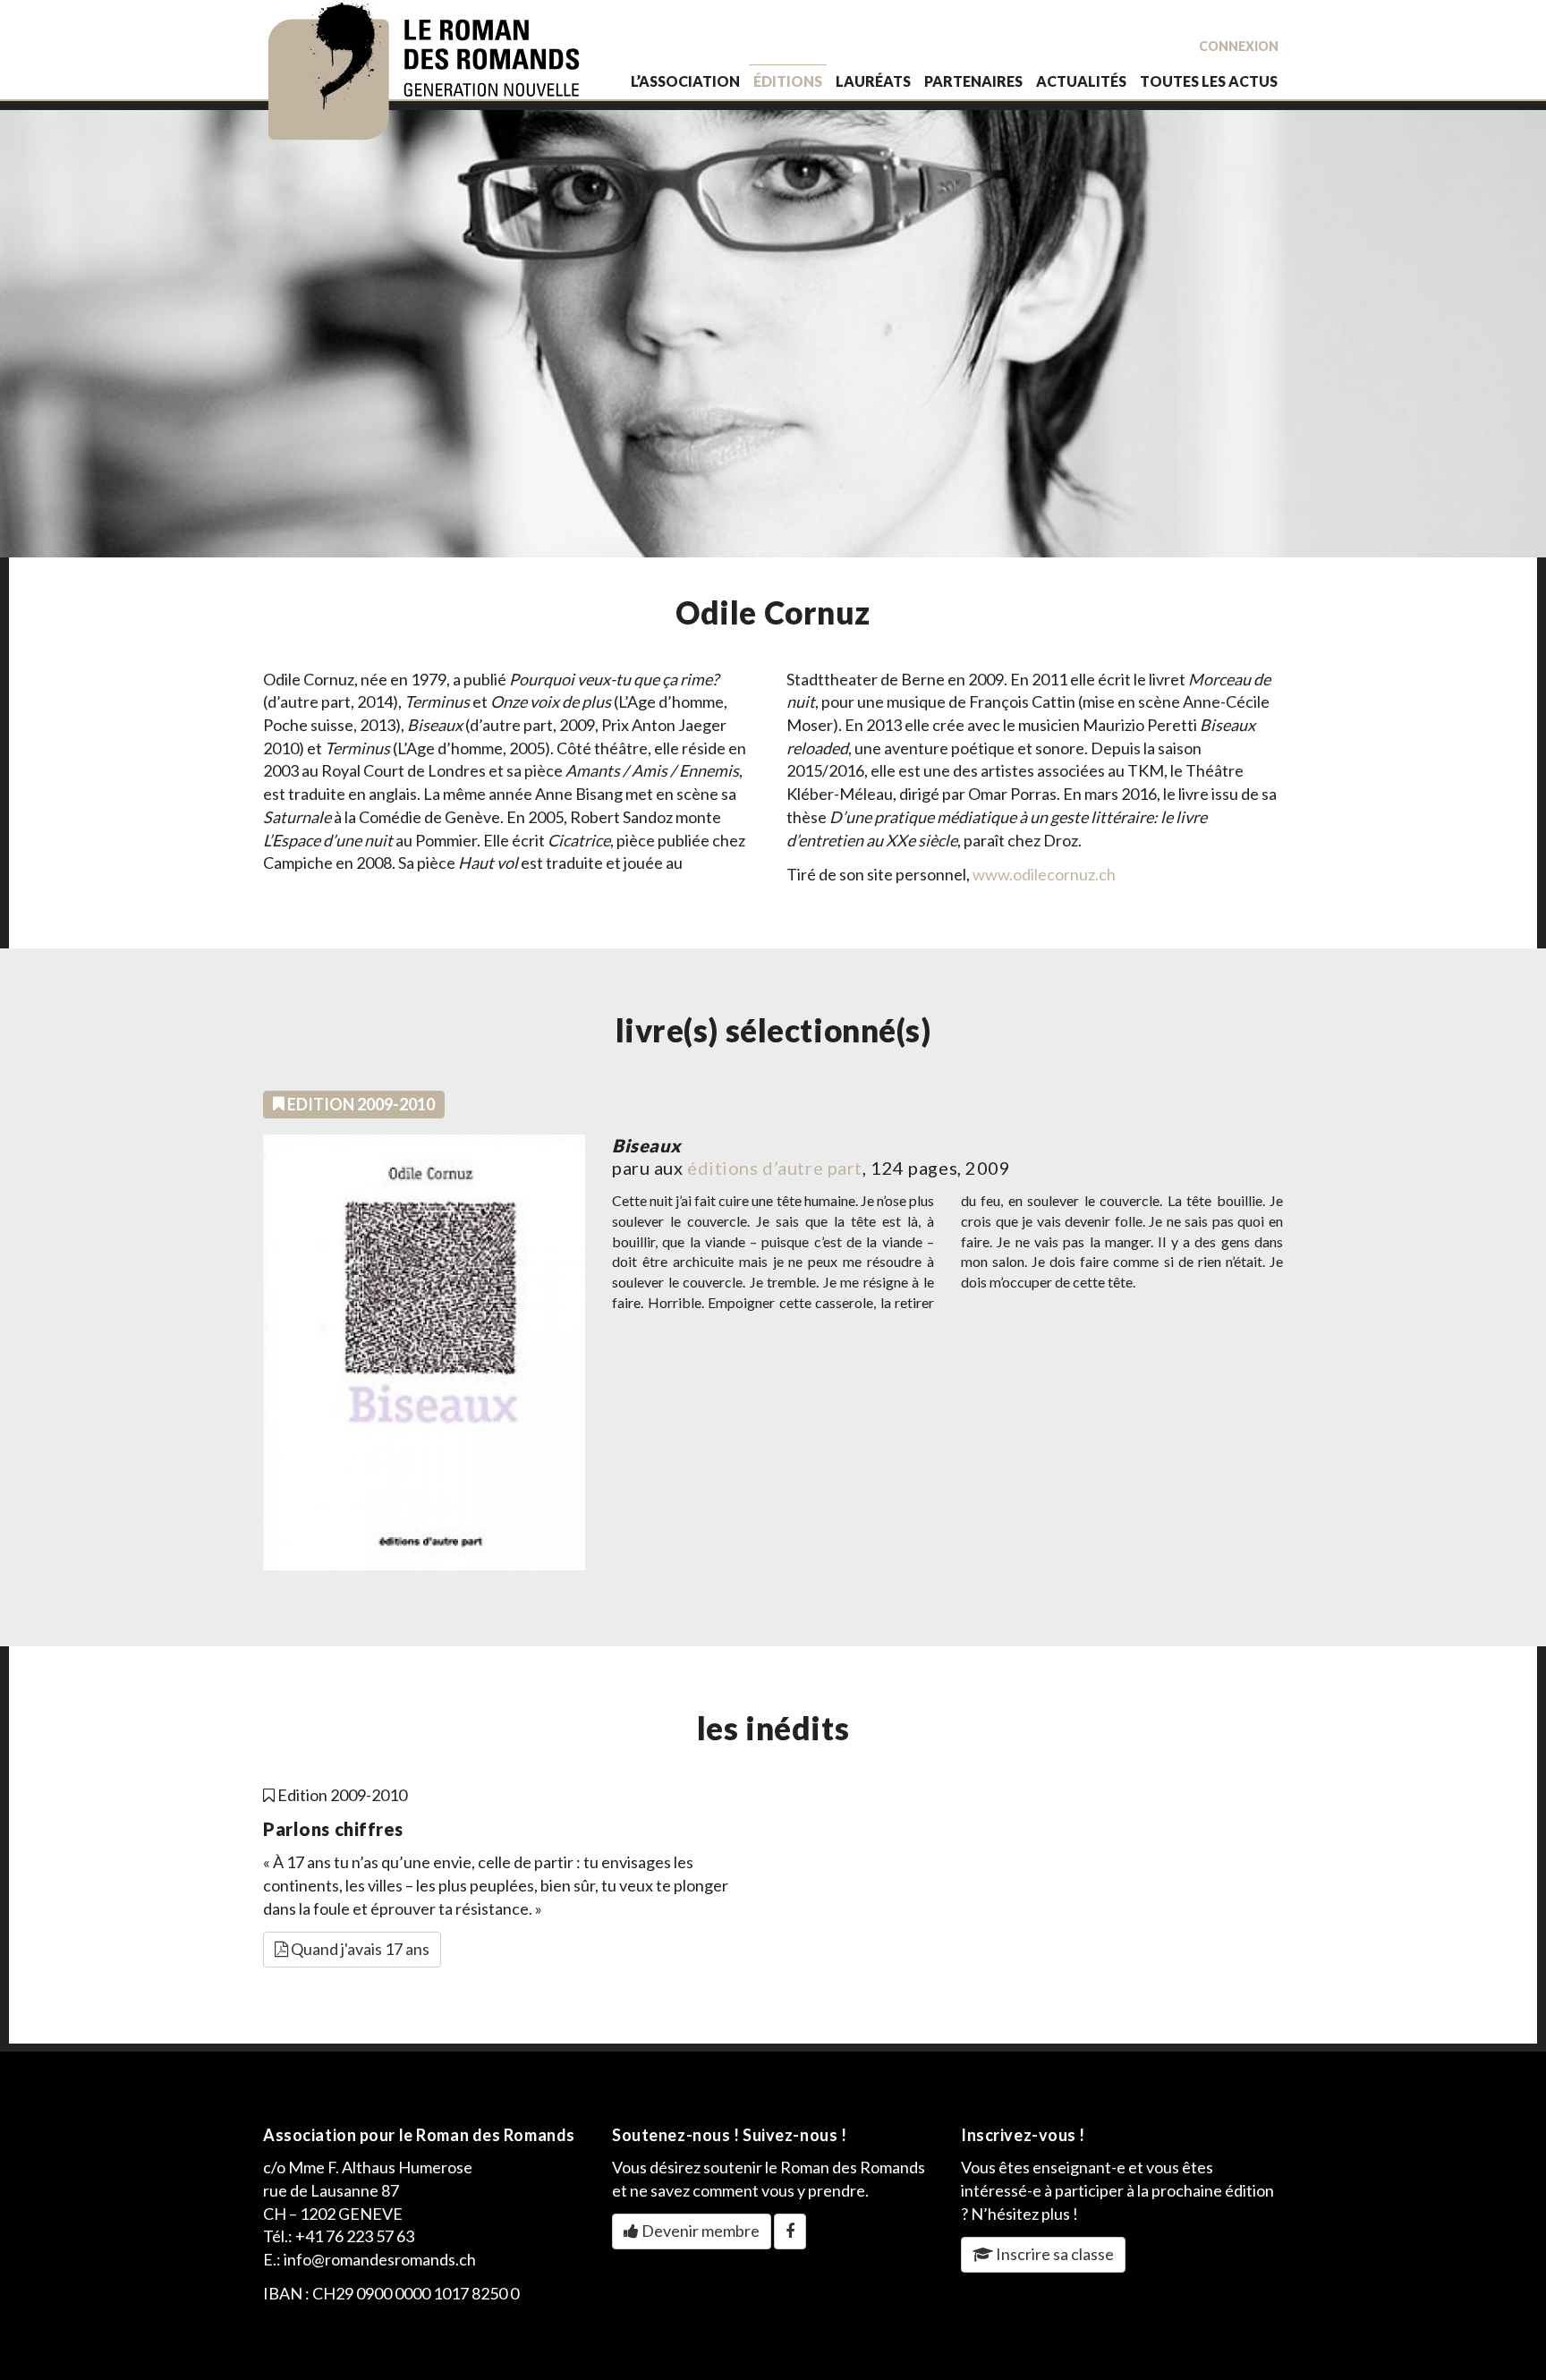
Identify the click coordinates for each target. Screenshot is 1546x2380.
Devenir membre (699, 2231)
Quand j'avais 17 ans (359, 1949)
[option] (773, 334)
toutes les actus (1209, 81)
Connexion (1239, 46)
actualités (1081, 81)
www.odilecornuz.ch (1044, 874)
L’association (685, 81)
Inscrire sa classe (1053, 2254)
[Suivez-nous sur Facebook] (790, 2231)
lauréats (873, 81)
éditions (788, 81)
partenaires (973, 81)
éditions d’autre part (775, 1168)
